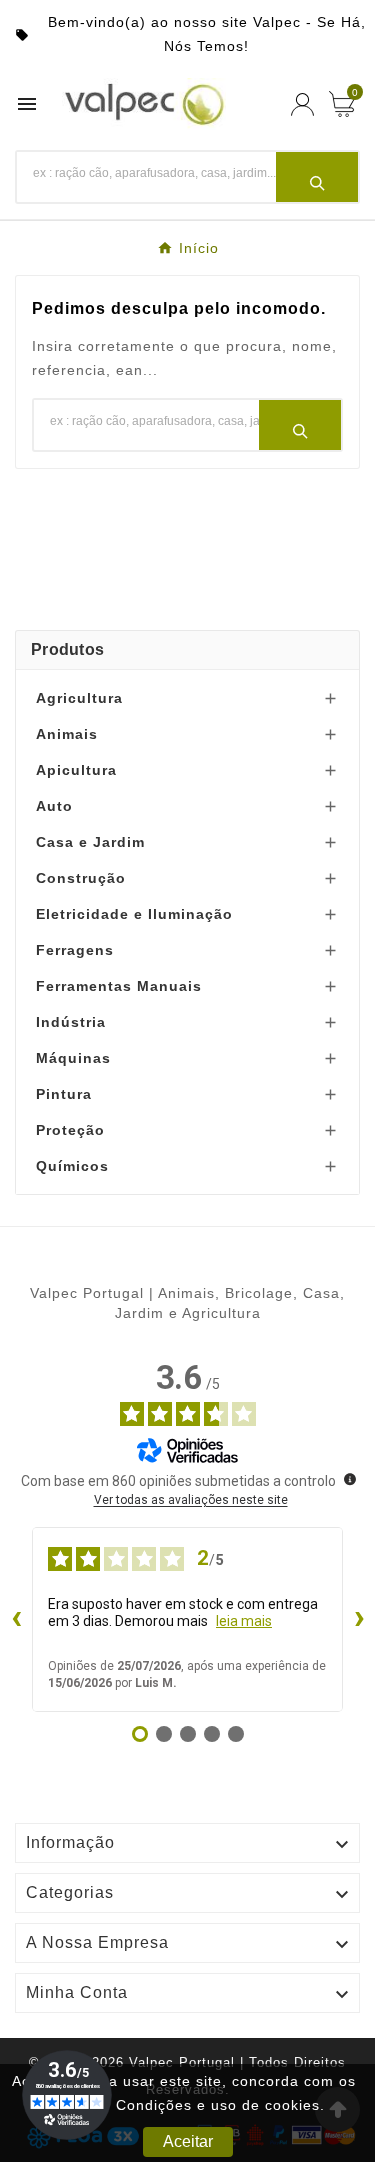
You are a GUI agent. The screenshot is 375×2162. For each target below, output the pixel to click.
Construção (81, 878)
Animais (67, 734)
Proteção (70, 1130)
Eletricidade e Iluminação (134, 914)
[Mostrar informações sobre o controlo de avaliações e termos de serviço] (350, 1479)
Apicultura (76, 770)
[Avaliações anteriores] (16, 1619)
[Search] (317, 177)
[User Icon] (302, 104)
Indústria (71, 1022)
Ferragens (75, 950)
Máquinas (73, 1058)
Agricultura (79, 698)
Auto (54, 806)
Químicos (72, 1166)
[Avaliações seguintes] (359, 1619)
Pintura (64, 1094)
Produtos (67, 649)
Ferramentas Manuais (119, 986)
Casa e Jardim (90, 842)
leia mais (244, 1621)
